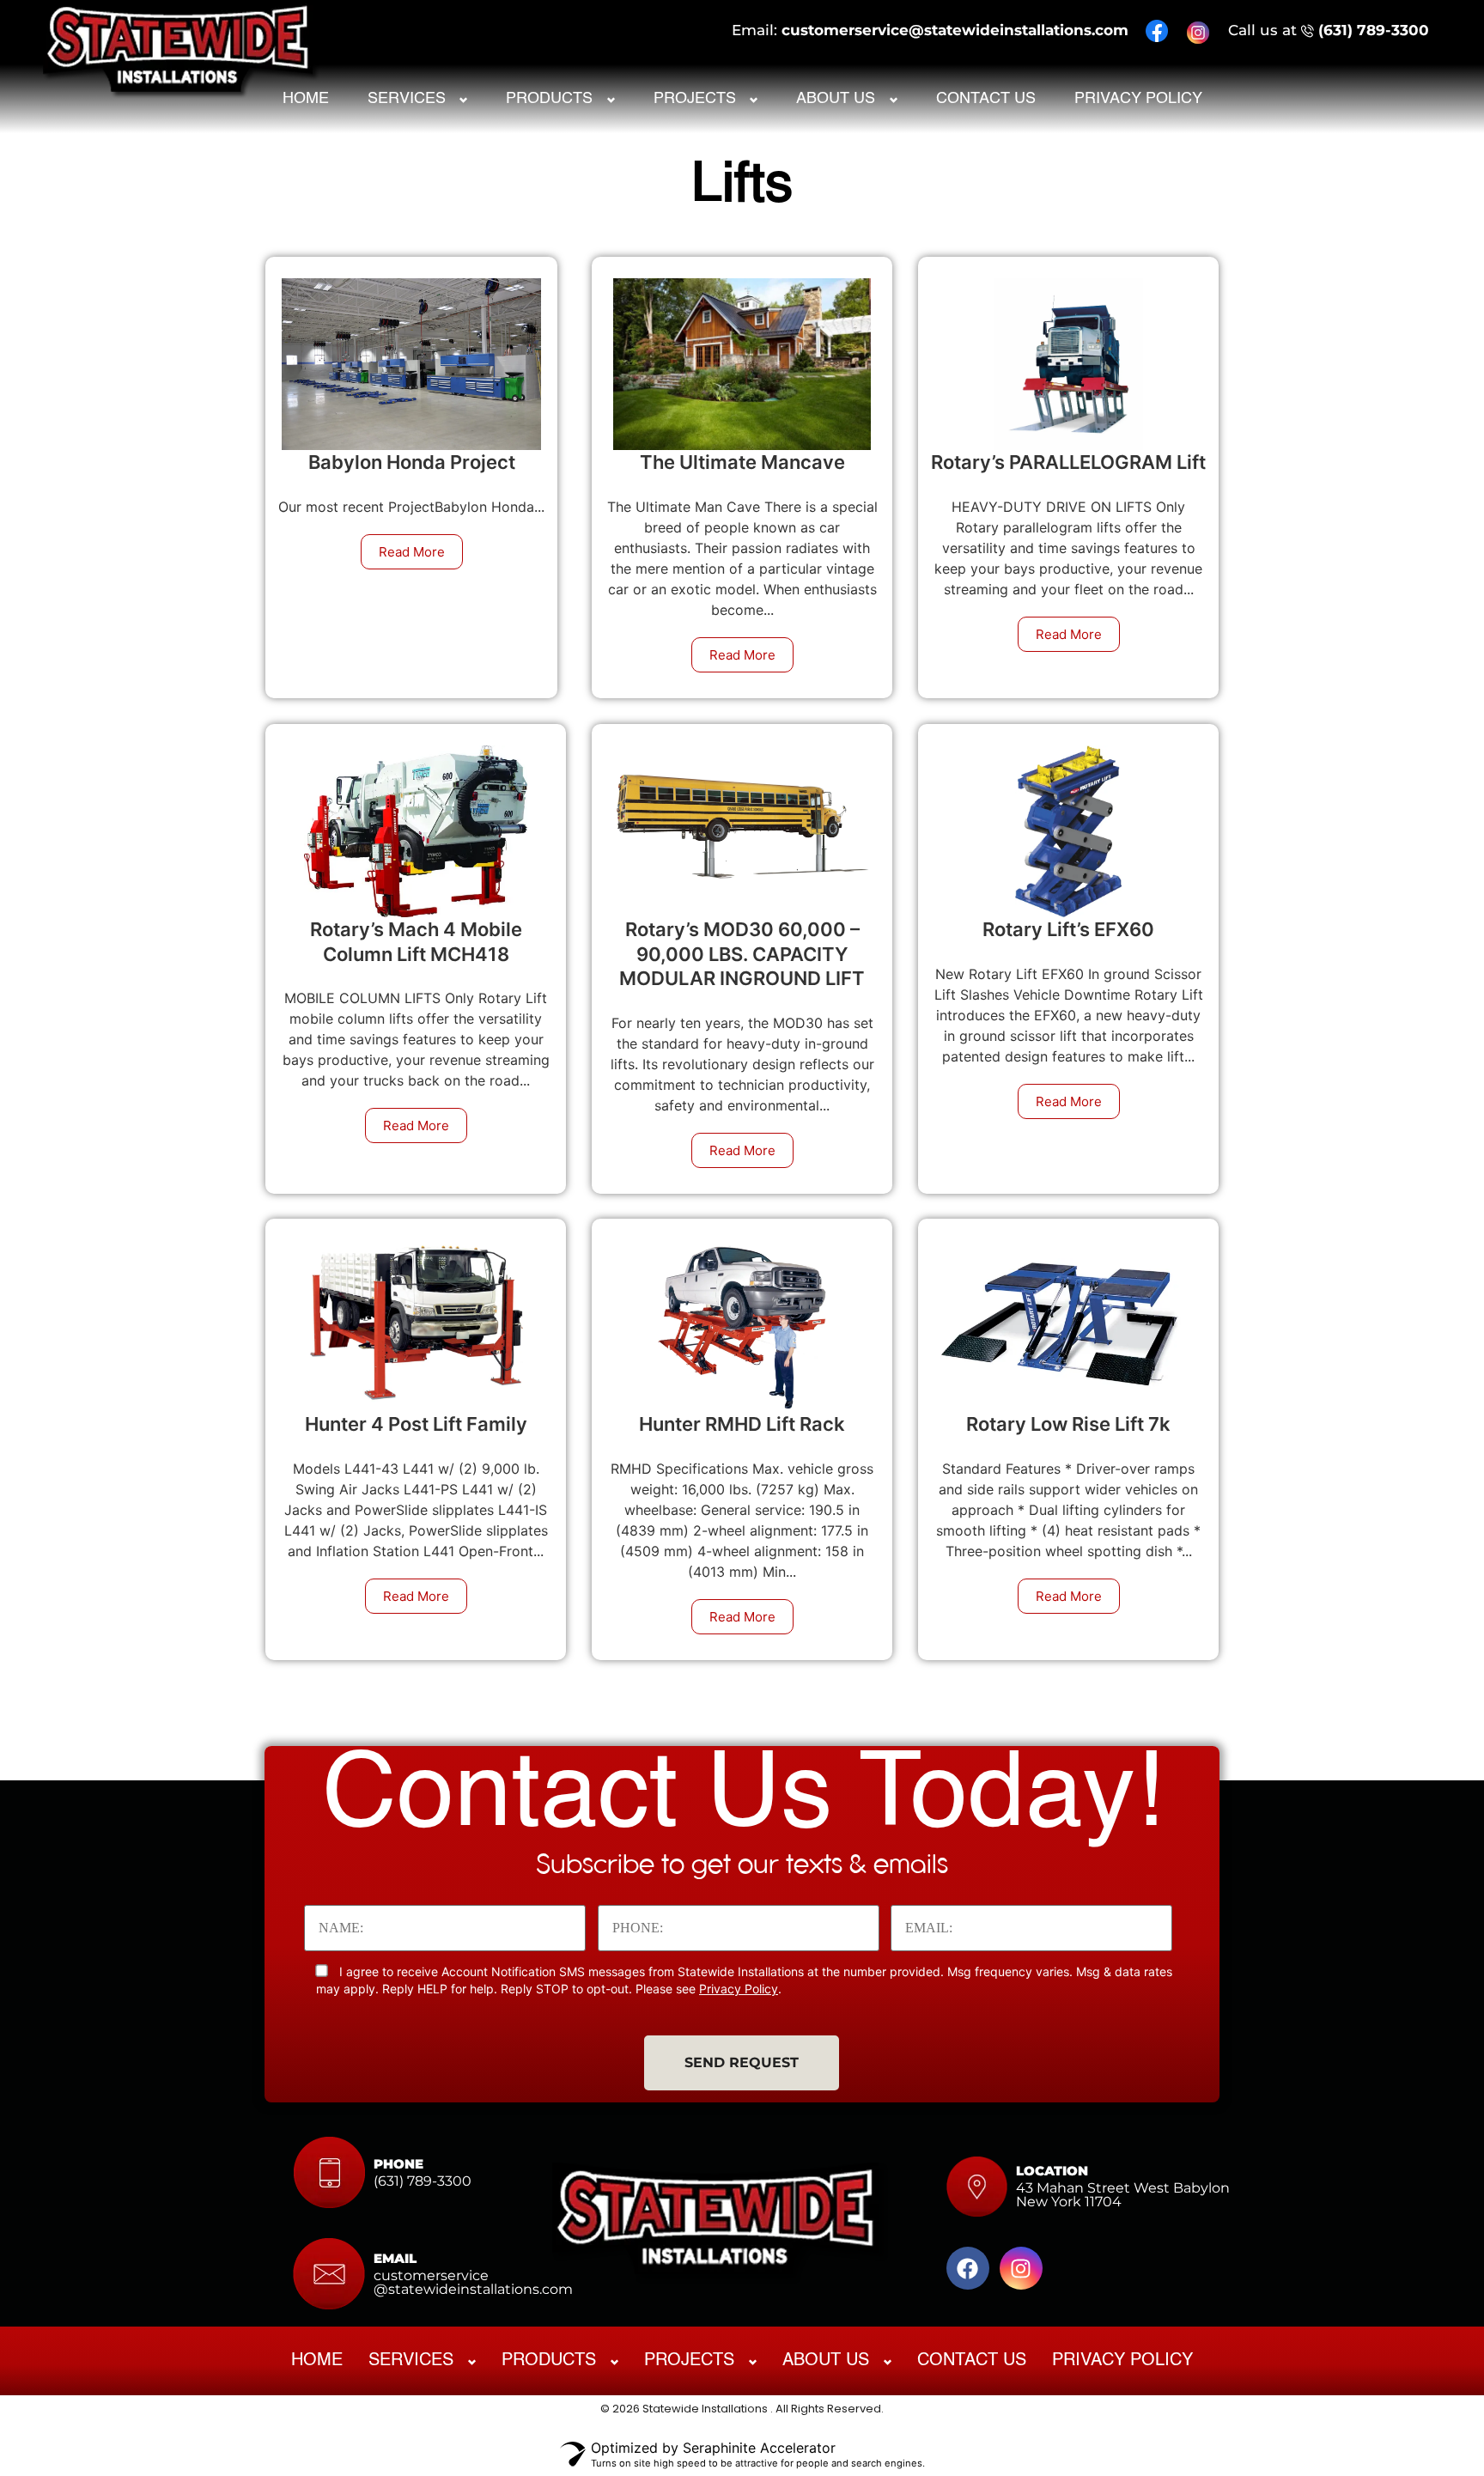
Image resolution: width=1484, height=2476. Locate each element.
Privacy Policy (1138, 99)
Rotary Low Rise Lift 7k (1068, 1424)
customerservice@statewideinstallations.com (955, 30)
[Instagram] (1021, 2268)
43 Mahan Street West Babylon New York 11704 (1123, 2195)
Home (306, 99)
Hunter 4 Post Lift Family (416, 1424)
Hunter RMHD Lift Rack (742, 1424)
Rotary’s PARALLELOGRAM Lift (1068, 462)
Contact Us (986, 99)
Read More (412, 552)
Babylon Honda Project (412, 462)
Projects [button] (695, 99)
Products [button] (549, 99)
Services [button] (407, 99)
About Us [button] (836, 99)
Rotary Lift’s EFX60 (1068, 929)
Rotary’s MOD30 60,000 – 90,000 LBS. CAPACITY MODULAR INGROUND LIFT (742, 954)
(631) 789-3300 (1374, 30)
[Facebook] (968, 2268)
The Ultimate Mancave (742, 462)
